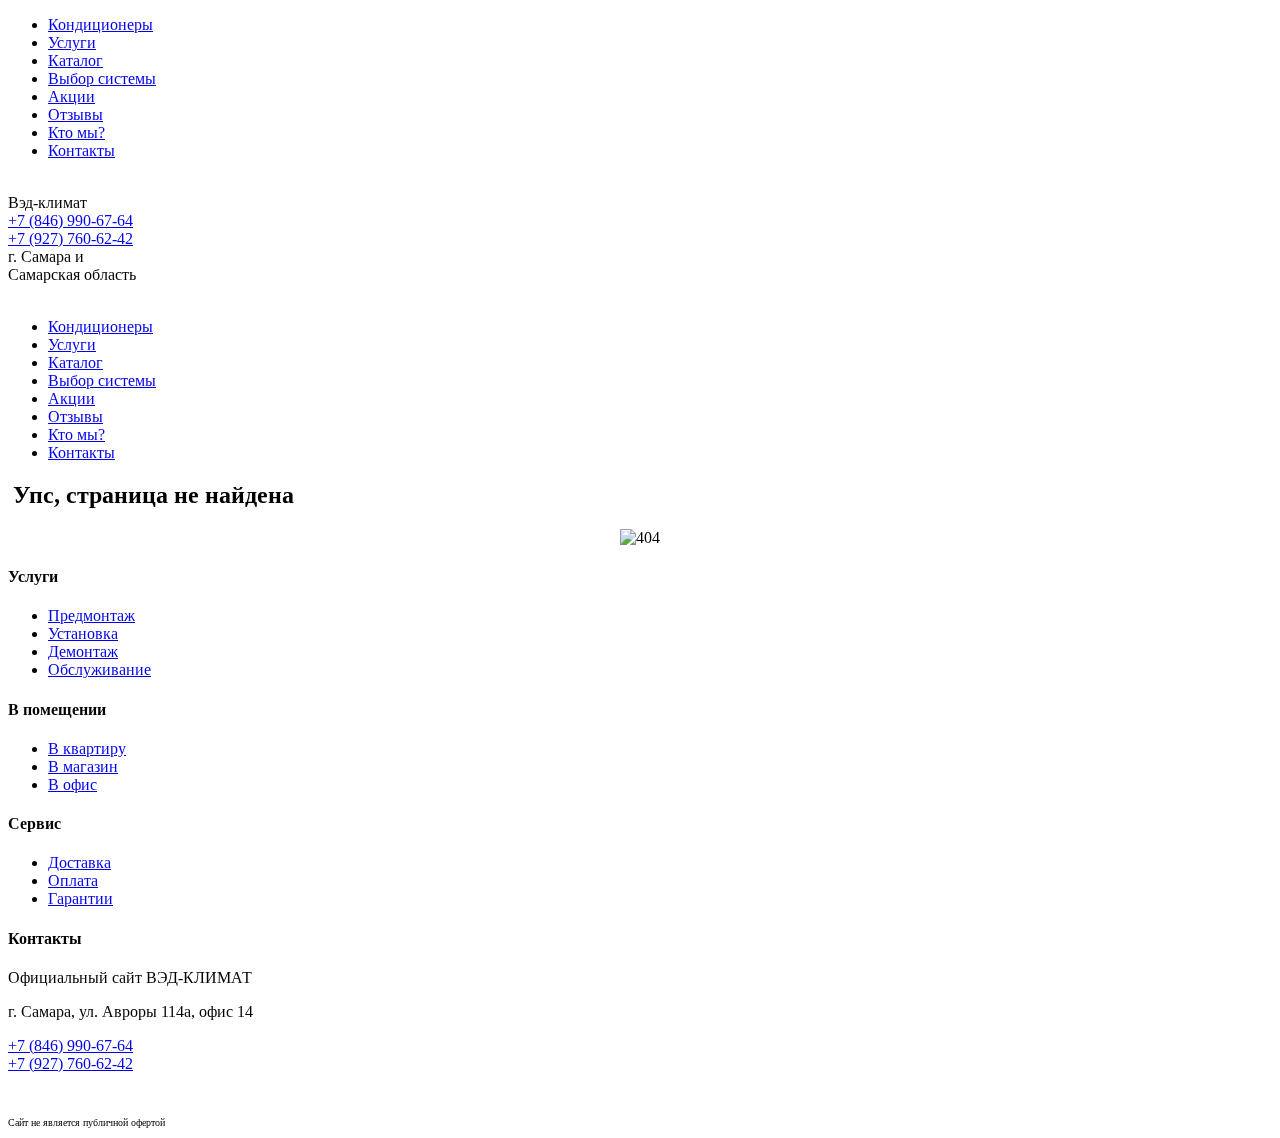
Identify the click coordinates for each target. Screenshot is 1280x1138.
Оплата (73, 880)
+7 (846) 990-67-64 (70, 220)
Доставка (79, 862)
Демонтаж (83, 651)
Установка (83, 633)
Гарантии (80, 898)
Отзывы (75, 114)
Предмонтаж (91, 615)
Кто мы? (76, 132)
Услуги (72, 42)
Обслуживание (99, 669)
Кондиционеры (100, 24)
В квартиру (87, 748)
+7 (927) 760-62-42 (70, 238)
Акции (71, 96)
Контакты (81, 150)
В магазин (83, 766)
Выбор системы (102, 78)
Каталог (75, 60)
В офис (72, 784)
